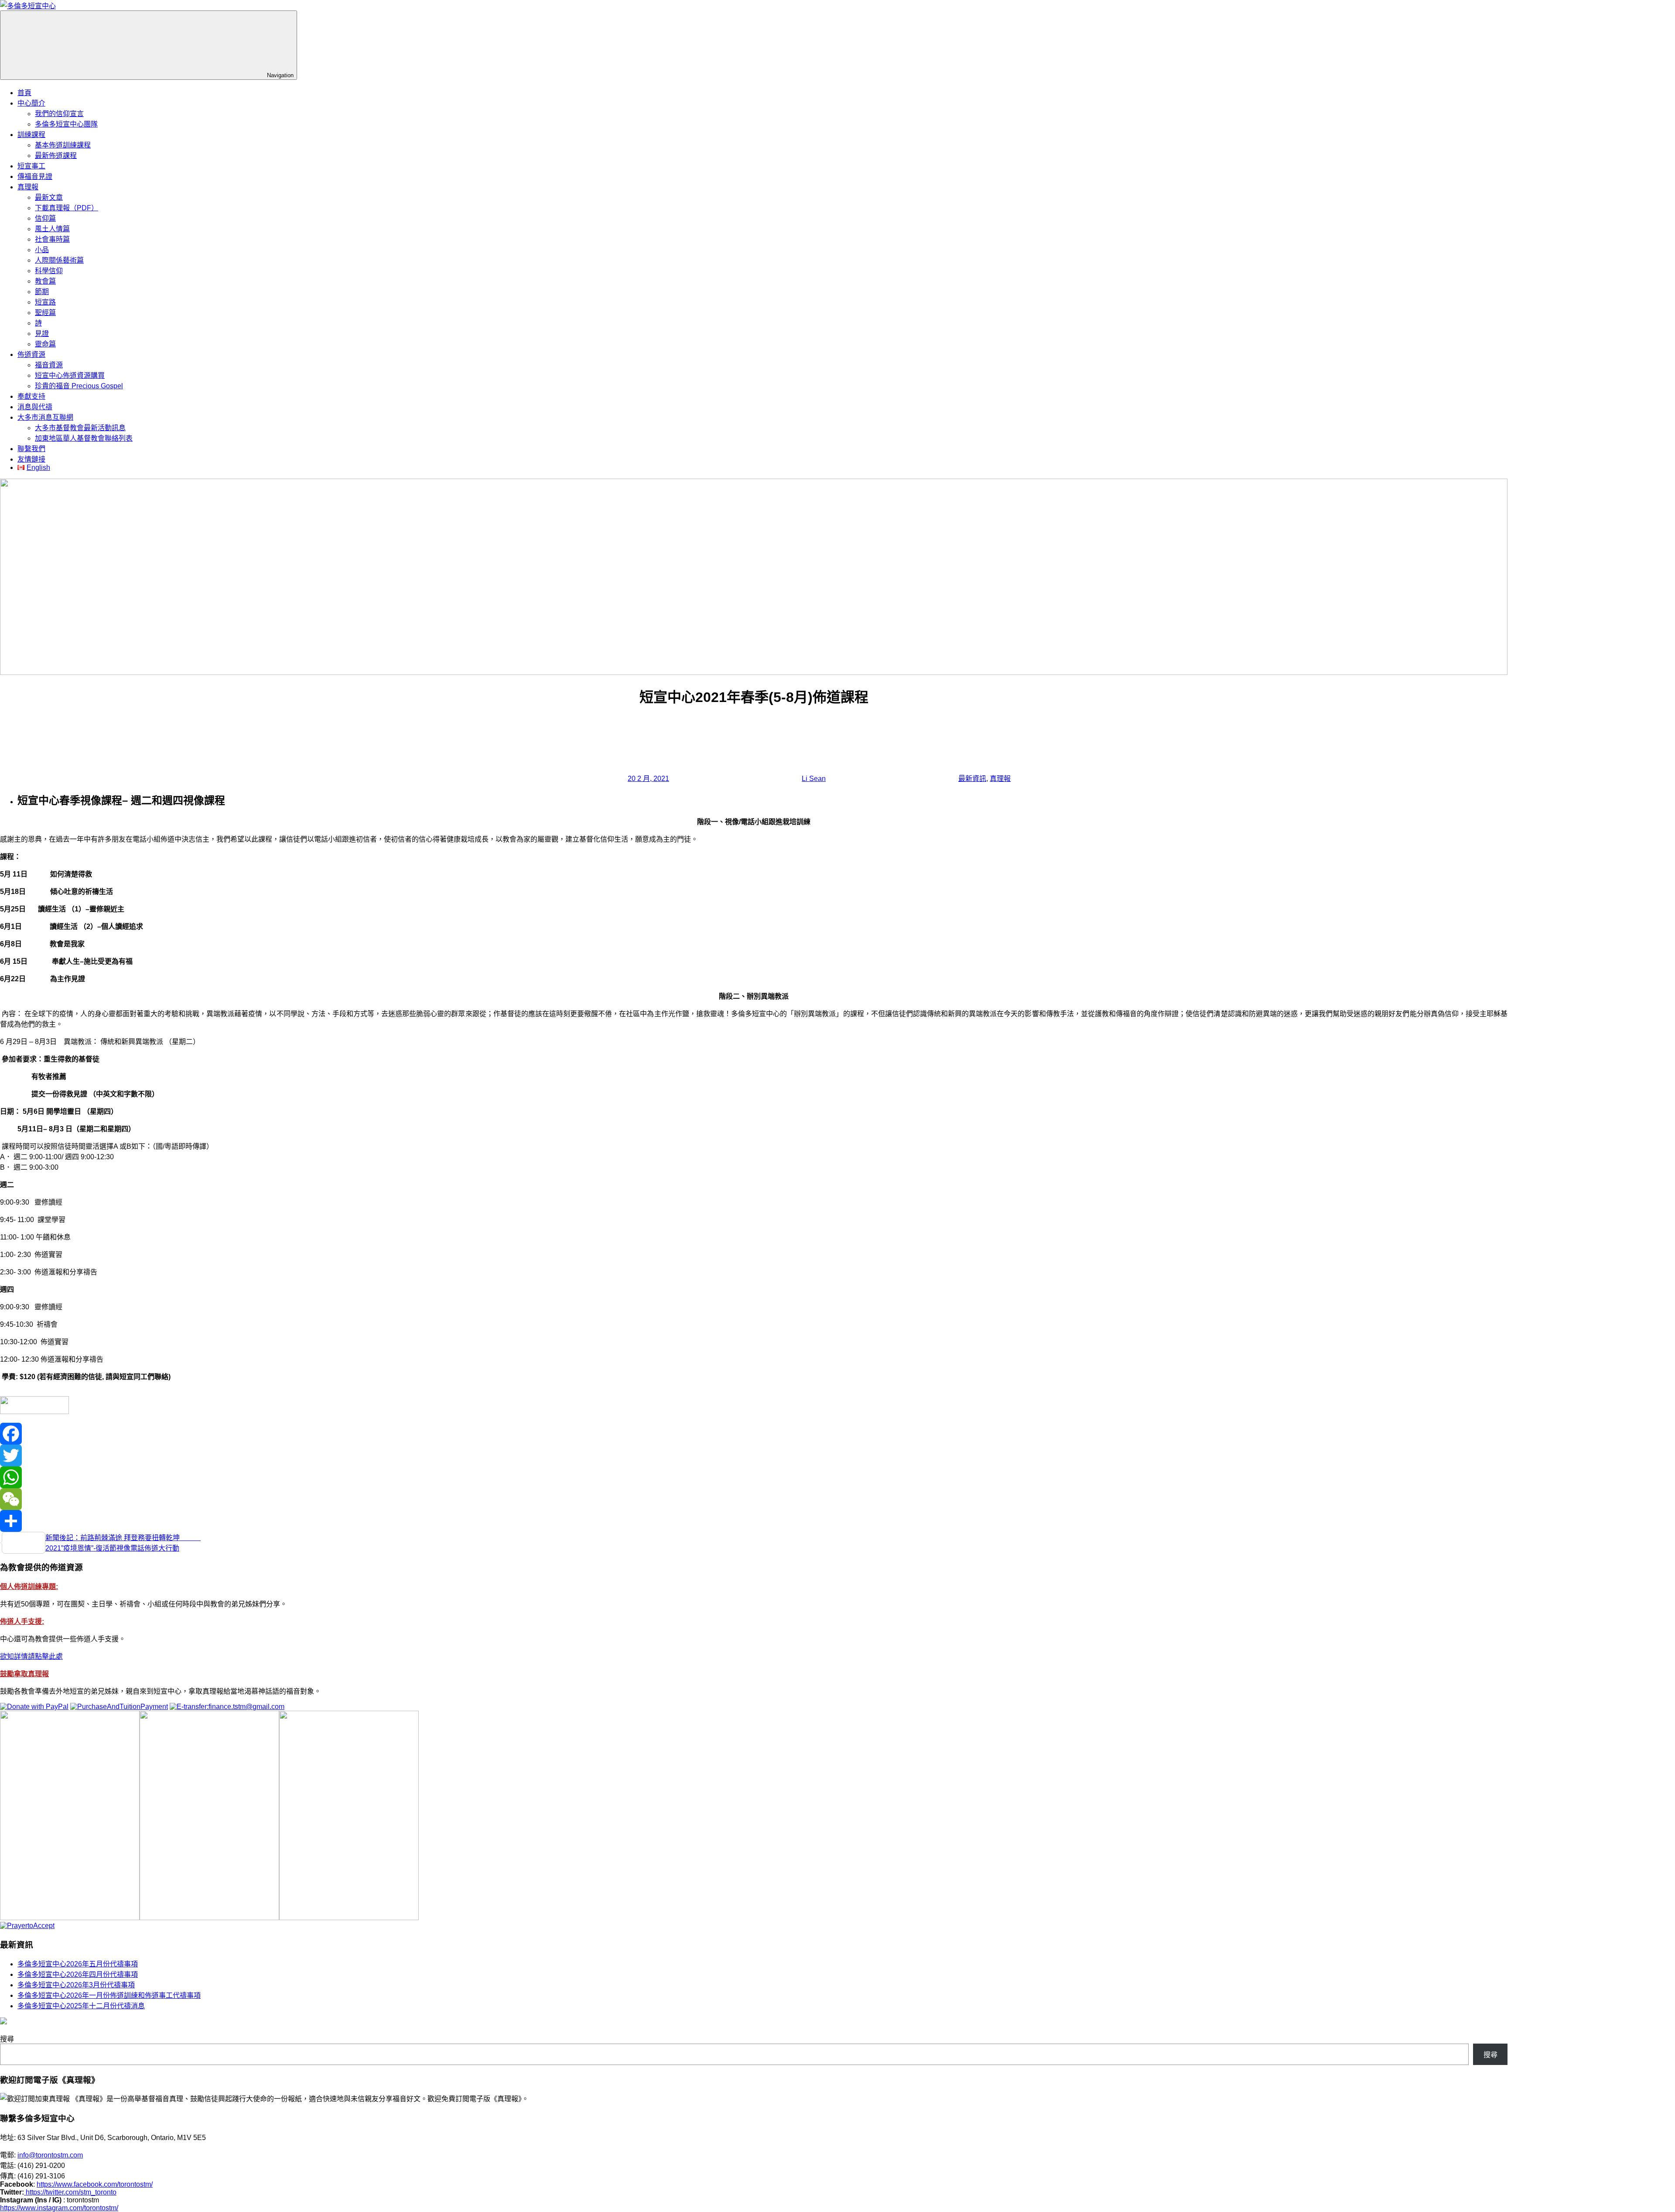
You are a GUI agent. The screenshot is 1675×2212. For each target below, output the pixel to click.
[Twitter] (754, 1455)
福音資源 (49, 365)
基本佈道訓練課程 (63, 145)
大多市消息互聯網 (45, 417)
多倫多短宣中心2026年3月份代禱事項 (76, 1985)
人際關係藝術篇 (59, 260)
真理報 (28, 187)
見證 (42, 334)
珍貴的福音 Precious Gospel (79, 386)
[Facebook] (754, 1434)
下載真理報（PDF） (67, 208)
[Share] (754, 1521)
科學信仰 (49, 271)
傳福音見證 (35, 176)
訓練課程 (31, 135)
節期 (42, 292)
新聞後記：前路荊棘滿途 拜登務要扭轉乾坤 (123, 1538)
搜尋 (7, 2039)
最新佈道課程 (56, 156)
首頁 (24, 93)
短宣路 (45, 302)
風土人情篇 (52, 229)
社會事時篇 (52, 239)
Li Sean (814, 779)
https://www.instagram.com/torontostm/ (59, 2208)
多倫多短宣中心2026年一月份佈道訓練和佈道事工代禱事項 (109, 1995)
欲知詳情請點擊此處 (31, 1656)
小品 (42, 250)
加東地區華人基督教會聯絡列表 (84, 438)
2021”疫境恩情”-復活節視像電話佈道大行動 (112, 1548)
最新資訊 (972, 779)
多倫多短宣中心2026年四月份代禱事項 (78, 1974)
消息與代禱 (35, 407)
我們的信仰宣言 (59, 114)
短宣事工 (31, 166)
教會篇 (45, 281)
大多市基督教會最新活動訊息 (80, 428)
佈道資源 (31, 354)
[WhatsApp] (754, 1477)
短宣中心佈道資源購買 (70, 375)
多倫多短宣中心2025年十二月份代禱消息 (81, 2006)
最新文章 (49, 197)
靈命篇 (45, 344)
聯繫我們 (31, 449)
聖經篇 (45, 313)
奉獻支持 (31, 396)
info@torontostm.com (50, 2155)
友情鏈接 (31, 459)
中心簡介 (31, 103)
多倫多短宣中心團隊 (66, 124)
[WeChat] (754, 1499)
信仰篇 (45, 218)
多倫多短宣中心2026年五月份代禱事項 (78, 1964)
